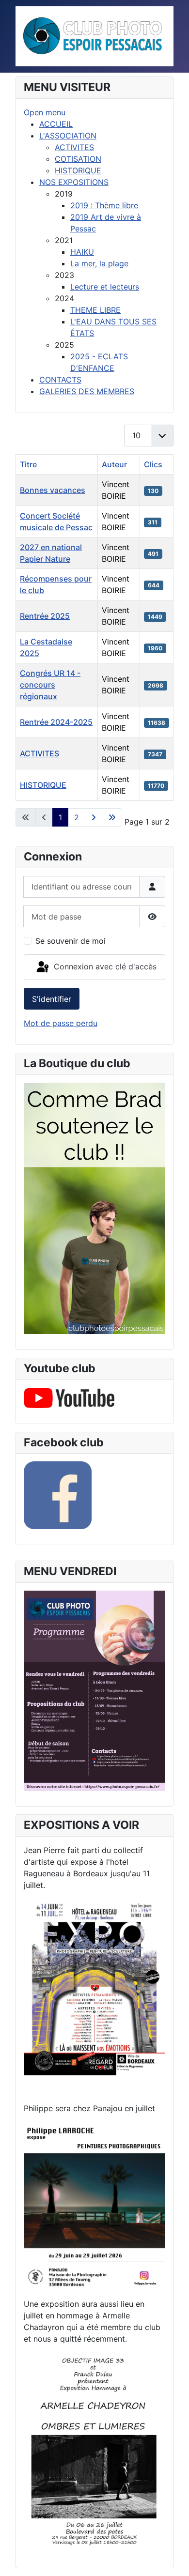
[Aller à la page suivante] (94, 817)
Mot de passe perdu (61, 1023)
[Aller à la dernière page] (112, 817)
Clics (153, 464)
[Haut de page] (172, 2558)
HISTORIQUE (43, 785)
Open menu (45, 112)
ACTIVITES (39, 753)
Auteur (114, 464)
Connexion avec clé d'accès (104, 966)
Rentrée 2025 (45, 616)
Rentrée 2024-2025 (56, 722)
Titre (28, 464)
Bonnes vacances (53, 490)
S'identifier (52, 999)
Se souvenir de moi (71, 941)
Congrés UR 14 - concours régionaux (50, 685)
